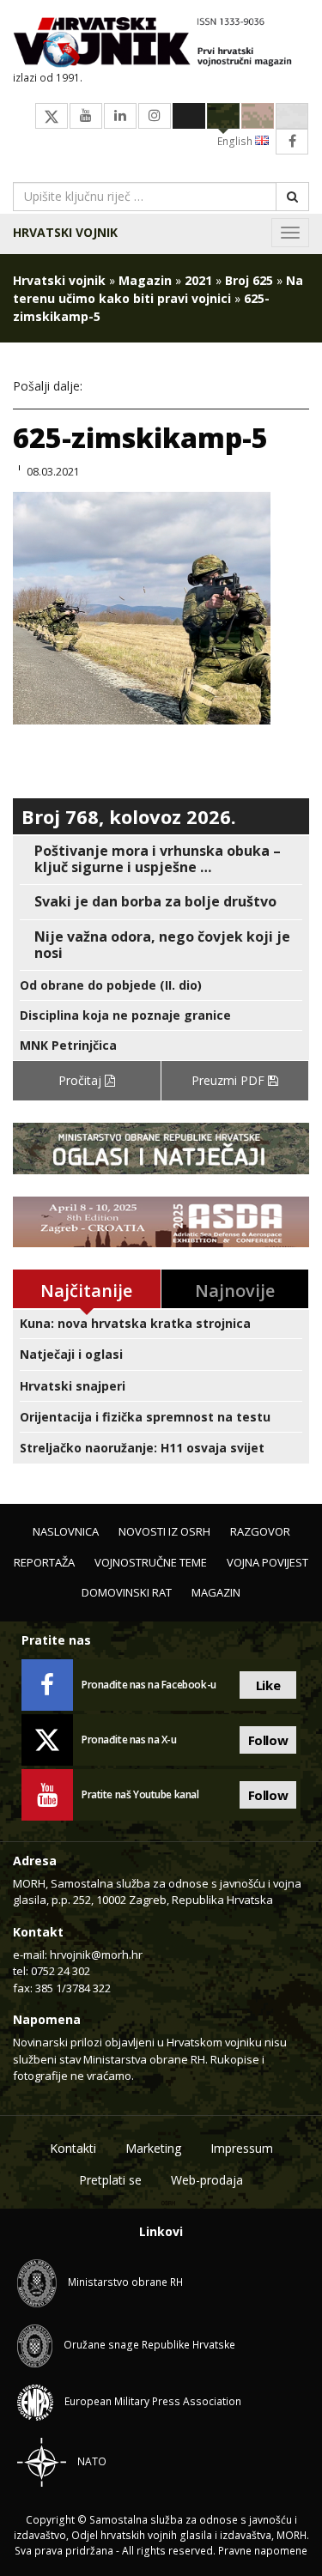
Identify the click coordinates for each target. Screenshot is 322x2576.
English (236, 141)
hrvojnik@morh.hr (96, 1955)
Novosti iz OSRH (164, 1531)
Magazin (145, 280)
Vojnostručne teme (151, 1562)
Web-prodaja (207, 2180)
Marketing (153, 2148)
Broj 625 (249, 280)
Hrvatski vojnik (65, 232)
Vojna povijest (267, 1562)
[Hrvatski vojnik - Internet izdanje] (161, 44)
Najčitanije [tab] (86, 1291)
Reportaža (44, 1562)
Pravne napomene (263, 2551)
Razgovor (260, 1531)
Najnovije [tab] (235, 1291)
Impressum (242, 2148)
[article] (161, 859)
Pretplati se (110, 2180)
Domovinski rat (127, 1592)
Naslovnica (66, 1531)
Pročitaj (82, 1080)
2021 (198, 280)
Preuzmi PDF (230, 1080)
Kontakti (73, 2148)
